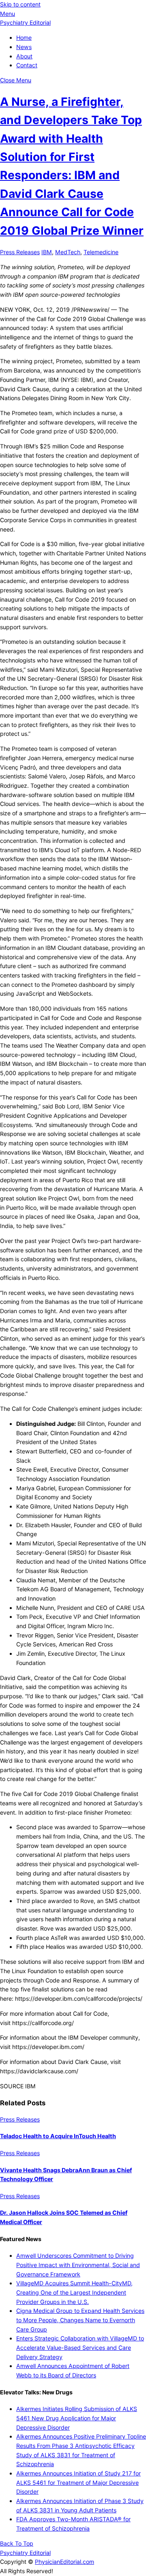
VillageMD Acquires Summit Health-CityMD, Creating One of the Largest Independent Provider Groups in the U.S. (74, 2292)
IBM (47, 252)
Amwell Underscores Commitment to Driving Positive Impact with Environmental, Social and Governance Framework (78, 2265)
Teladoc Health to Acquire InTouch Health (58, 2136)
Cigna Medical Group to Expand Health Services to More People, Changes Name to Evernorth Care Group (80, 2320)
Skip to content (20, 4)
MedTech (68, 252)
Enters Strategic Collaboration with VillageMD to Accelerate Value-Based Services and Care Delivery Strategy (80, 2347)
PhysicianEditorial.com (64, 2562)
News (24, 47)
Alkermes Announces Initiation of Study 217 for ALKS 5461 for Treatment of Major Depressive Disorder (78, 2482)
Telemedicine (101, 252)
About (24, 56)
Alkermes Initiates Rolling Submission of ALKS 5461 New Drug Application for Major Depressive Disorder (77, 2418)
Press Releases (20, 252)
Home (24, 38)
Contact (27, 65)
